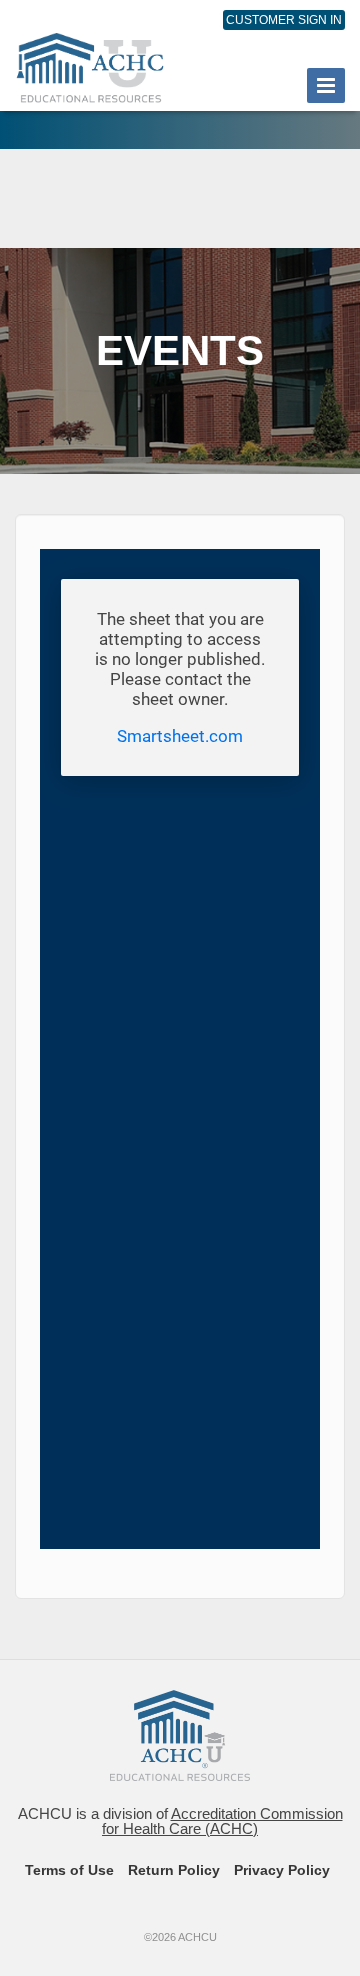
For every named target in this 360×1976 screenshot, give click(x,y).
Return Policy (174, 1870)
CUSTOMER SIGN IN (284, 20)
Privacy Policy (282, 1870)
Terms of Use (69, 1870)
